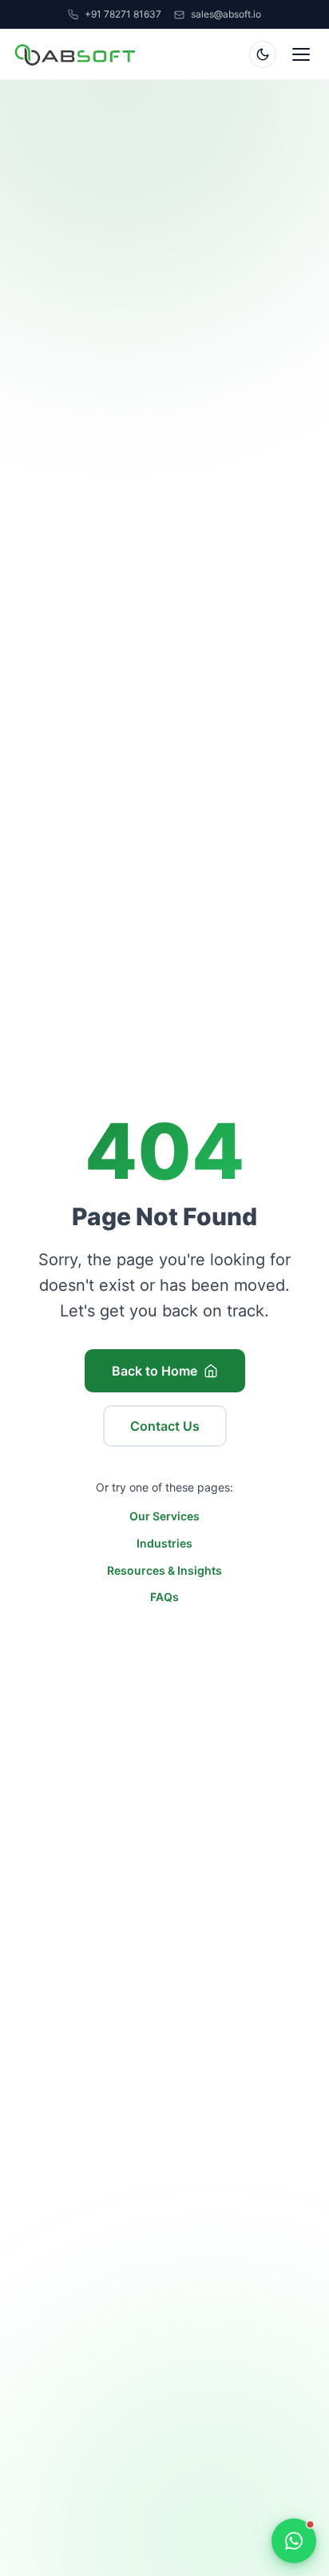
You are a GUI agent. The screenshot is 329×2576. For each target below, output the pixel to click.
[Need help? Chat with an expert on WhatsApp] (294, 2541)
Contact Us (165, 1426)
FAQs (164, 1597)
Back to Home (155, 1371)
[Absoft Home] (75, 54)
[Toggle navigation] (301, 54)
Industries (164, 1543)
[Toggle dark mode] (263, 54)
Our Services (164, 1517)
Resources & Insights (164, 1570)
